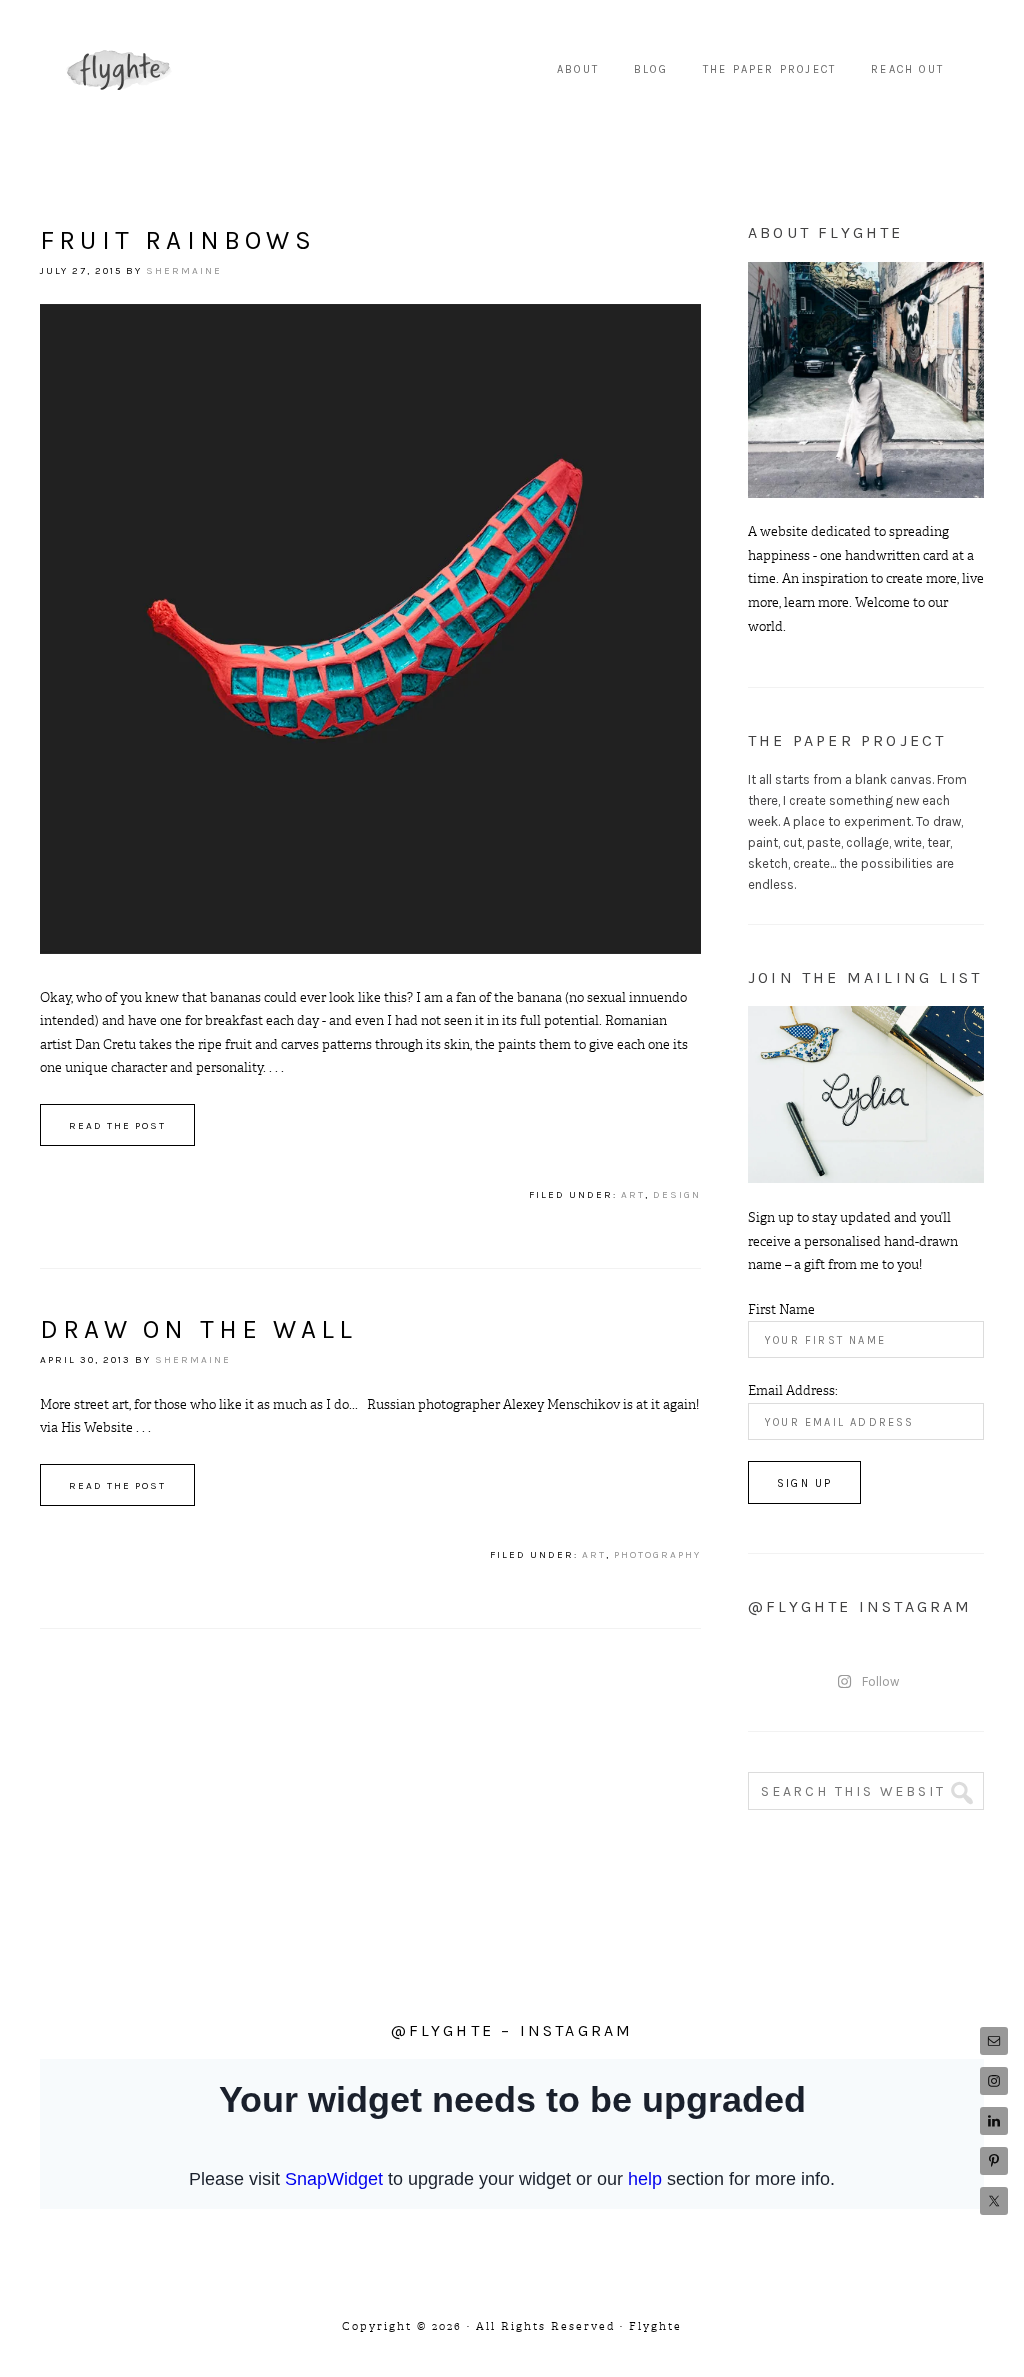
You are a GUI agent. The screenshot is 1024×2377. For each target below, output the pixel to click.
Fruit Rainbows (178, 240)
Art (633, 1195)
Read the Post (117, 1126)
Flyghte (120, 70)
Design (677, 1195)
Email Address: (793, 1390)
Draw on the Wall (198, 1329)
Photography (657, 1555)
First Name (781, 1309)
